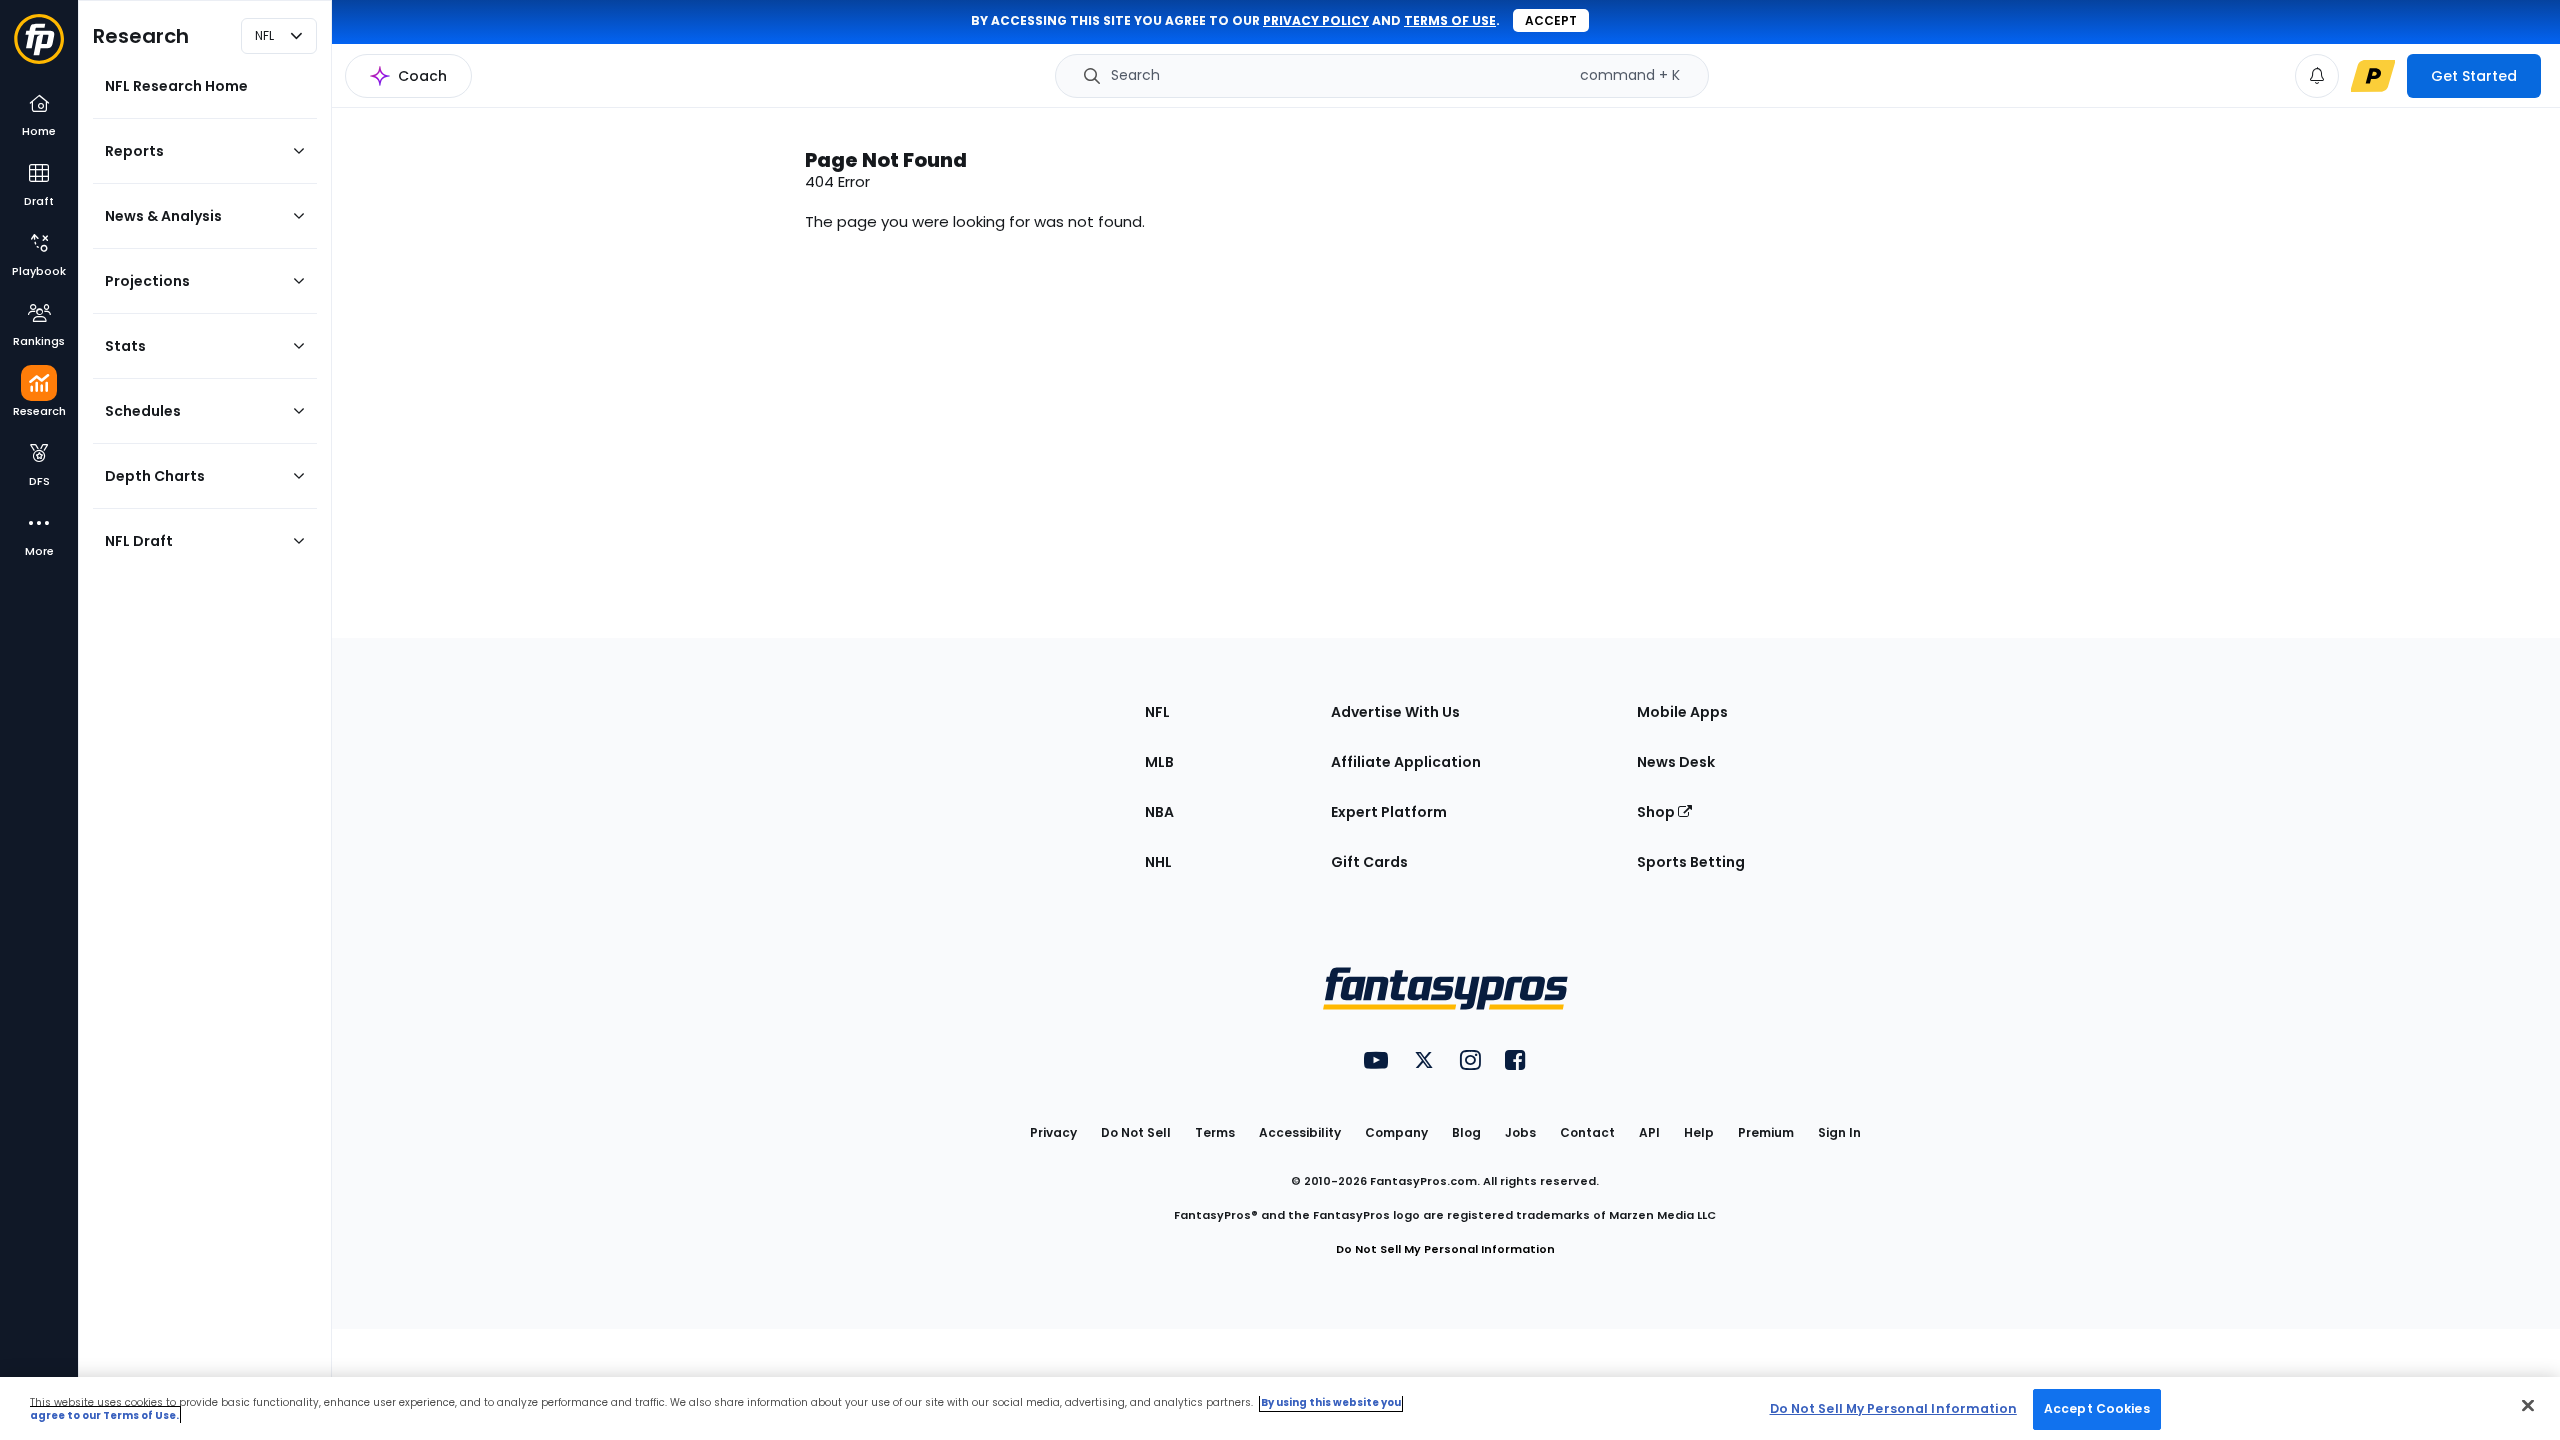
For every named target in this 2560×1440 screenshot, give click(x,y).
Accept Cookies (2097, 1408)
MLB (1159, 762)
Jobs (1520, 1132)
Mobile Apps (1682, 712)
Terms (1215, 1132)
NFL (1157, 712)
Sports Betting (1691, 862)
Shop (1657, 812)
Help (1699, 1132)
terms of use (1450, 20)
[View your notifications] (2317, 76)
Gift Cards (1369, 862)
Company (1396, 1132)
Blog (1466, 1132)
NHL (1158, 862)
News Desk (1676, 762)
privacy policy (1316, 20)
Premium (1766, 1132)
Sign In (1839, 1132)
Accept (1551, 20)
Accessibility (1300, 1132)
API (1649, 1132)
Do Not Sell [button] (1136, 1132)
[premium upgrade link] (2373, 76)
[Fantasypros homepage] (39, 48)
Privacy (1053, 1132)
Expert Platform (1389, 812)
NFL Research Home (176, 86)
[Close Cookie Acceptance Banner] (2528, 1405)
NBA (1159, 812)
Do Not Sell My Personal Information (1445, 1249)
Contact (1587, 1132)
